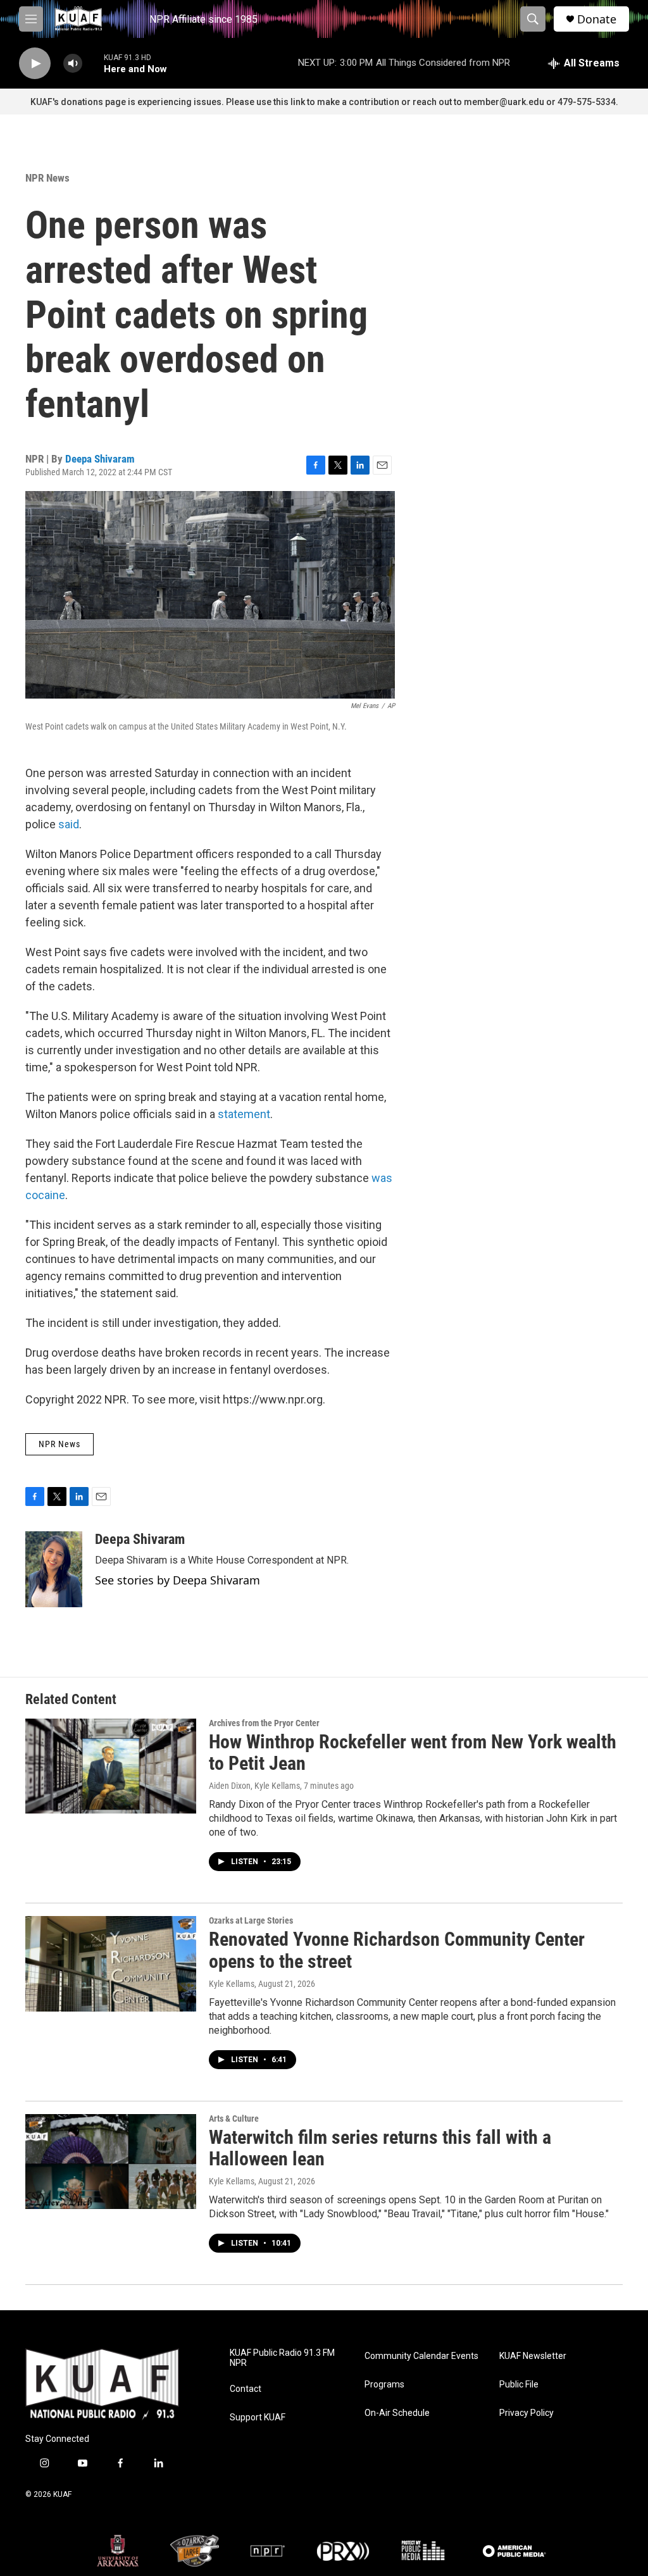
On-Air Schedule (397, 2413)
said (69, 824)
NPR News (47, 178)
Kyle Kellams (232, 1984)
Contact (246, 2389)
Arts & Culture (234, 2119)
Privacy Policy (526, 2413)
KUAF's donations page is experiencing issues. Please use (152, 102)
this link (289, 102)
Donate (597, 19)
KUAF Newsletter (533, 2356)
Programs (384, 2385)
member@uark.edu (504, 102)
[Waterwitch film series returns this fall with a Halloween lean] (111, 2162)
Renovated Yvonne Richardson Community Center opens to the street (397, 1950)
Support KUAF (258, 2417)
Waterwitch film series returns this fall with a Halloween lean (380, 2148)
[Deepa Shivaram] (54, 1569)
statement (244, 1114)
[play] (35, 64)
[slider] (93, 63)
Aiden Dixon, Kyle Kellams (254, 1786)
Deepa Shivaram (100, 459)
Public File (519, 2385)
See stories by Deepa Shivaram (178, 1580)
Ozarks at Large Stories (251, 1920)
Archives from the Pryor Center (264, 1723)
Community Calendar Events (421, 2356)
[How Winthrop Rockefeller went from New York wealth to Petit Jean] (111, 1766)
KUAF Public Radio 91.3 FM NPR (282, 2358)
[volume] (73, 64)
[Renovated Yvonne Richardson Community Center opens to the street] (111, 1963)
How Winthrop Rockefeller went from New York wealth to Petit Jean (413, 1753)
